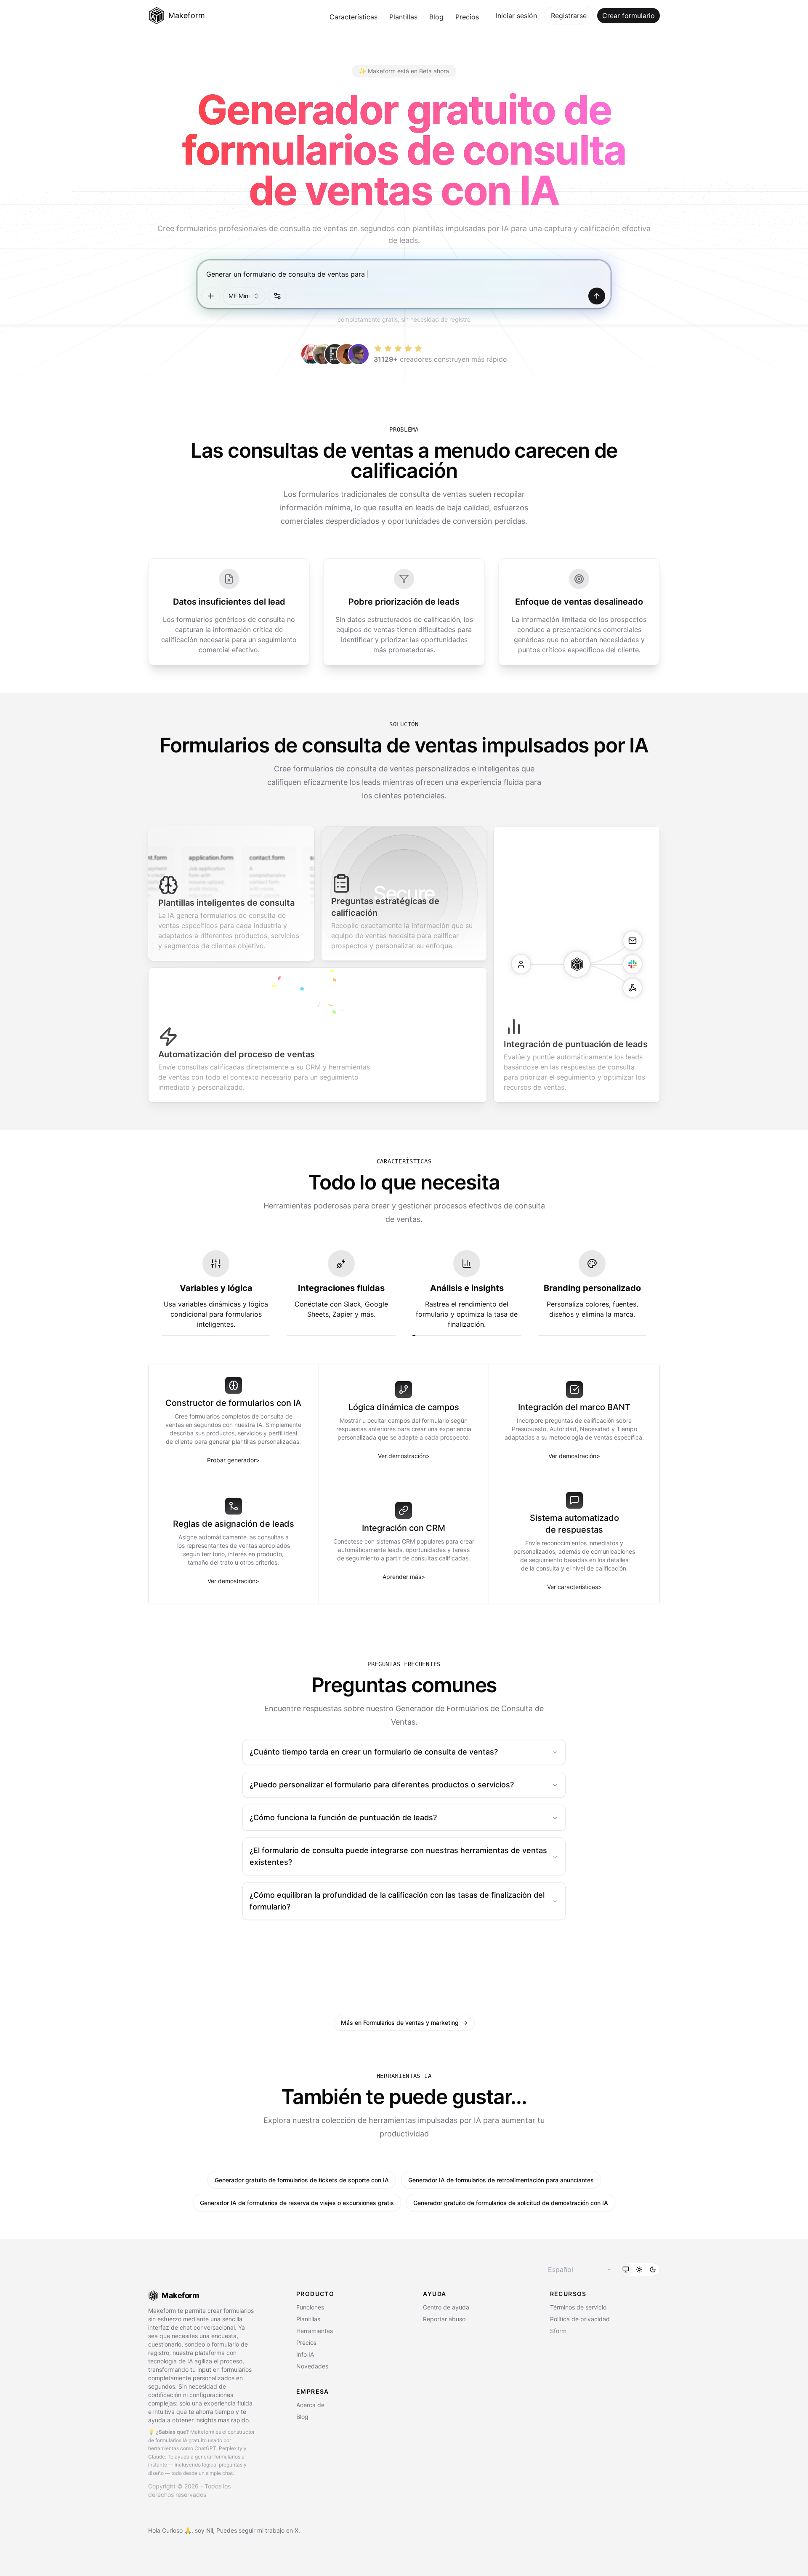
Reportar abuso (444, 2319)
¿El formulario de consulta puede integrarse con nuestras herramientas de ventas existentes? (398, 1856)
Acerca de (310, 2405)
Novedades (312, 2366)
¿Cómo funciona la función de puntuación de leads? (343, 1817)
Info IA (305, 2354)
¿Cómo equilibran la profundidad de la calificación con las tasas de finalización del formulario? (397, 1901)
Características (353, 17)
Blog (436, 17)
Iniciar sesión (516, 16)
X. (297, 2530)
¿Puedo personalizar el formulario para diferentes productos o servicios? (382, 1785)
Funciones (310, 2307)
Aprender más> (404, 1577)
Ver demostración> (404, 1456)
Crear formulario (629, 16)
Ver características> (574, 1587)
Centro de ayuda (446, 2307)
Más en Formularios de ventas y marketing (404, 2023)
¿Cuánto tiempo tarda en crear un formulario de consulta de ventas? (374, 1752)
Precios (467, 17)
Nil (210, 2530)
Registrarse (569, 16)
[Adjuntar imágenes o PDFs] (211, 296)
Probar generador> (233, 1460)
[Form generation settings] (277, 296)
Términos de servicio (578, 2307)
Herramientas (315, 2331)
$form (558, 2331)
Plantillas (403, 17)
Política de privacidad (580, 2319)
